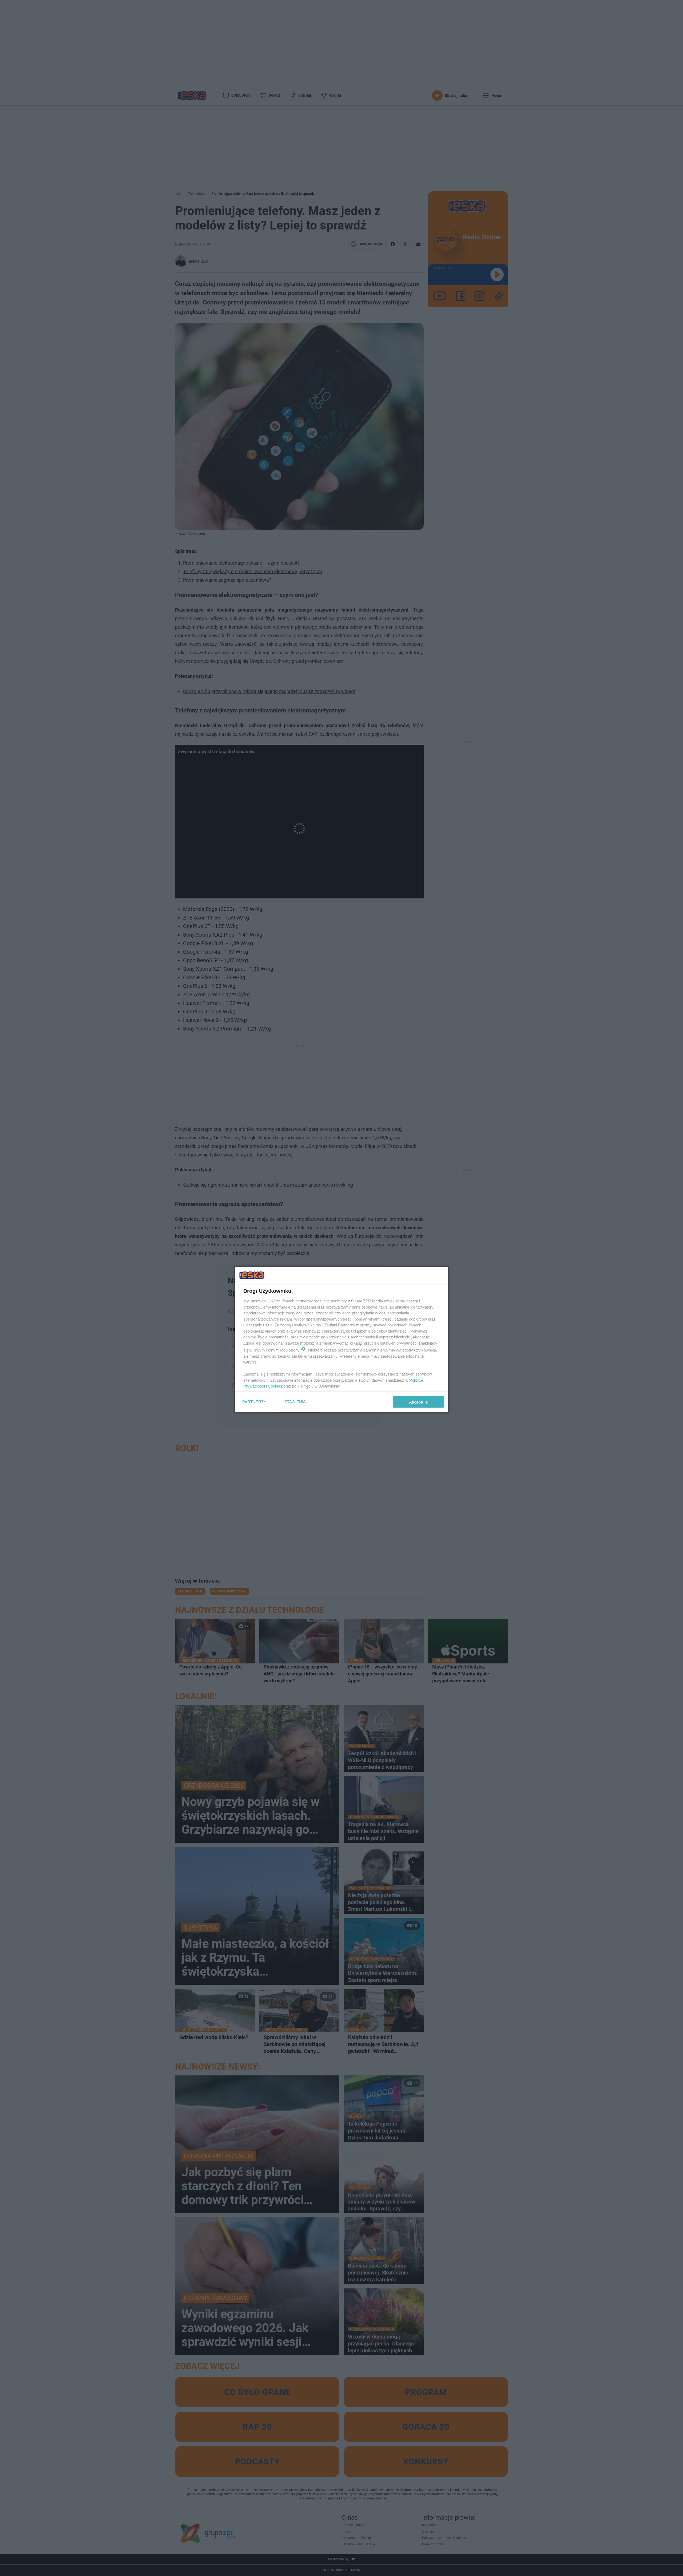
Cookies (275, 1386)
